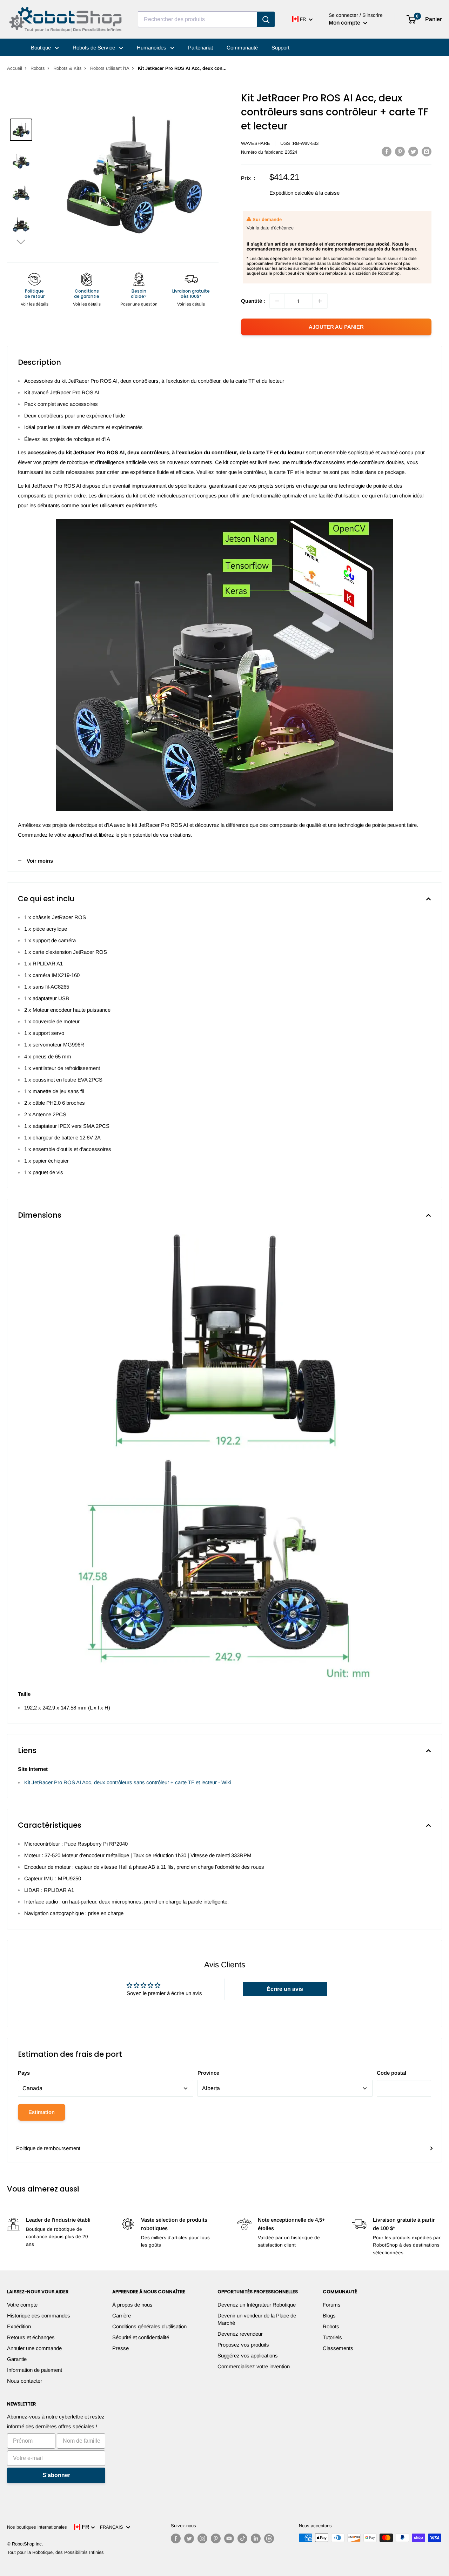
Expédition (19, 2326)
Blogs (329, 2316)
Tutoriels (332, 2337)
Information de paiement (35, 2370)
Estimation (42, 2112)
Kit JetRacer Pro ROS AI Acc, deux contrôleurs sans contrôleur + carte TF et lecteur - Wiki (128, 1782)
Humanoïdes (152, 48)
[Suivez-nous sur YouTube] (229, 2538)
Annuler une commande (34, 2348)
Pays (24, 2073)
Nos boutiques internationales (37, 2527)
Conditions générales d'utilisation (149, 2326)
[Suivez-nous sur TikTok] (242, 2538)
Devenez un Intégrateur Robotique (257, 2305)
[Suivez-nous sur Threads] (269, 2538)
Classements (338, 2348)
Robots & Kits (68, 68)
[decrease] (277, 301)
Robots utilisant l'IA (110, 68)
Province (208, 2073)
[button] (21, 242)
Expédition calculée (291, 193)
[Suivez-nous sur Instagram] (202, 2538)
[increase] (320, 301)
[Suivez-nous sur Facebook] (176, 2538)
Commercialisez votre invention (254, 2366)
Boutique (42, 48)
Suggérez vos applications (248, 2356)
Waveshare (256, 143)
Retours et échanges (31, 2337)
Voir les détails (35, 304)
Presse (120, 2348)
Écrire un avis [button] (285, 1989)
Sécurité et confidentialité (141, 2337)
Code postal (391, 2073)
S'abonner (56, 2475)
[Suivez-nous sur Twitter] (189, 2538)
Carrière (122, 2316)
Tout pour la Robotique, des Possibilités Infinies (55, 2552)
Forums (332, 2305)
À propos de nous (132, 2305)
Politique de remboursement (48, 2148)
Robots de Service (95, 48)
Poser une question (139, 304)
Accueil (15, 68)
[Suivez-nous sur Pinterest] (216, 2538)
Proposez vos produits (243, 2345)
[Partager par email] (427, 151)
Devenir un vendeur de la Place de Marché (257, 2319)
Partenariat (200, 48)
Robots (38, 68)
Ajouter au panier (336, 327)
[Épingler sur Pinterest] (400, 151)
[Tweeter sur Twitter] (413, 151)
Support (280, 48)
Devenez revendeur (240, 2334)
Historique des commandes (39, 2316)
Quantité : (253, 301)
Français (113, 2527)
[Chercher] (266, 19)
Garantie (17, 2359)
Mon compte (345, 23)
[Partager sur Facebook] (387, 151)
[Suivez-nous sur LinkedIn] (256, 2538)
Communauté (242, 48)
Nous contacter (25, 2381)
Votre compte (22, 2305)
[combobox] (197, 19)
